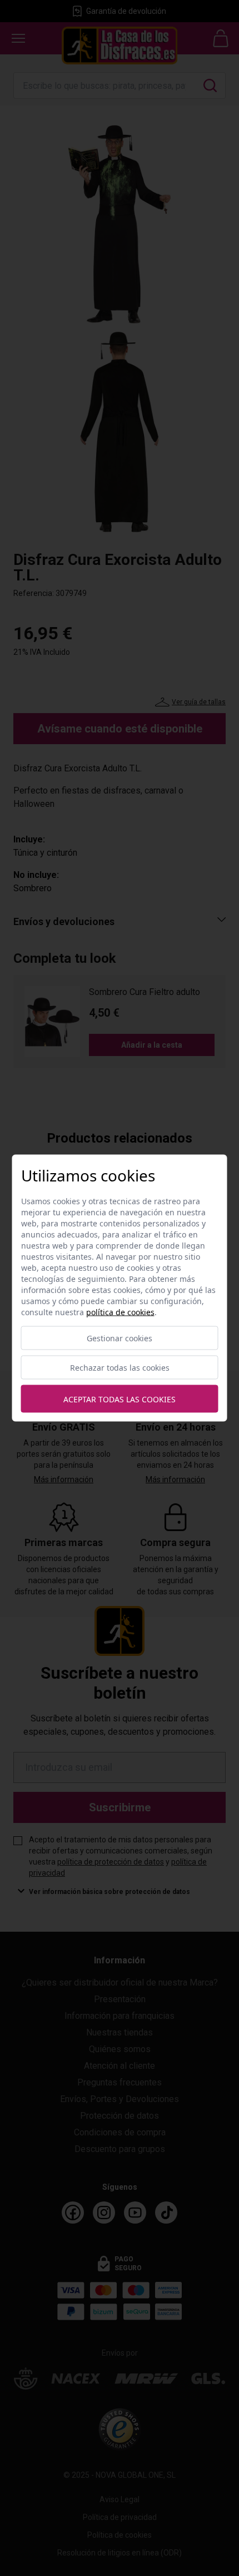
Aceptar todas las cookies (120, 1399)
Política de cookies (120, 1312)
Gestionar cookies (120, 1338)
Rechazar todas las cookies (120, 1368)
